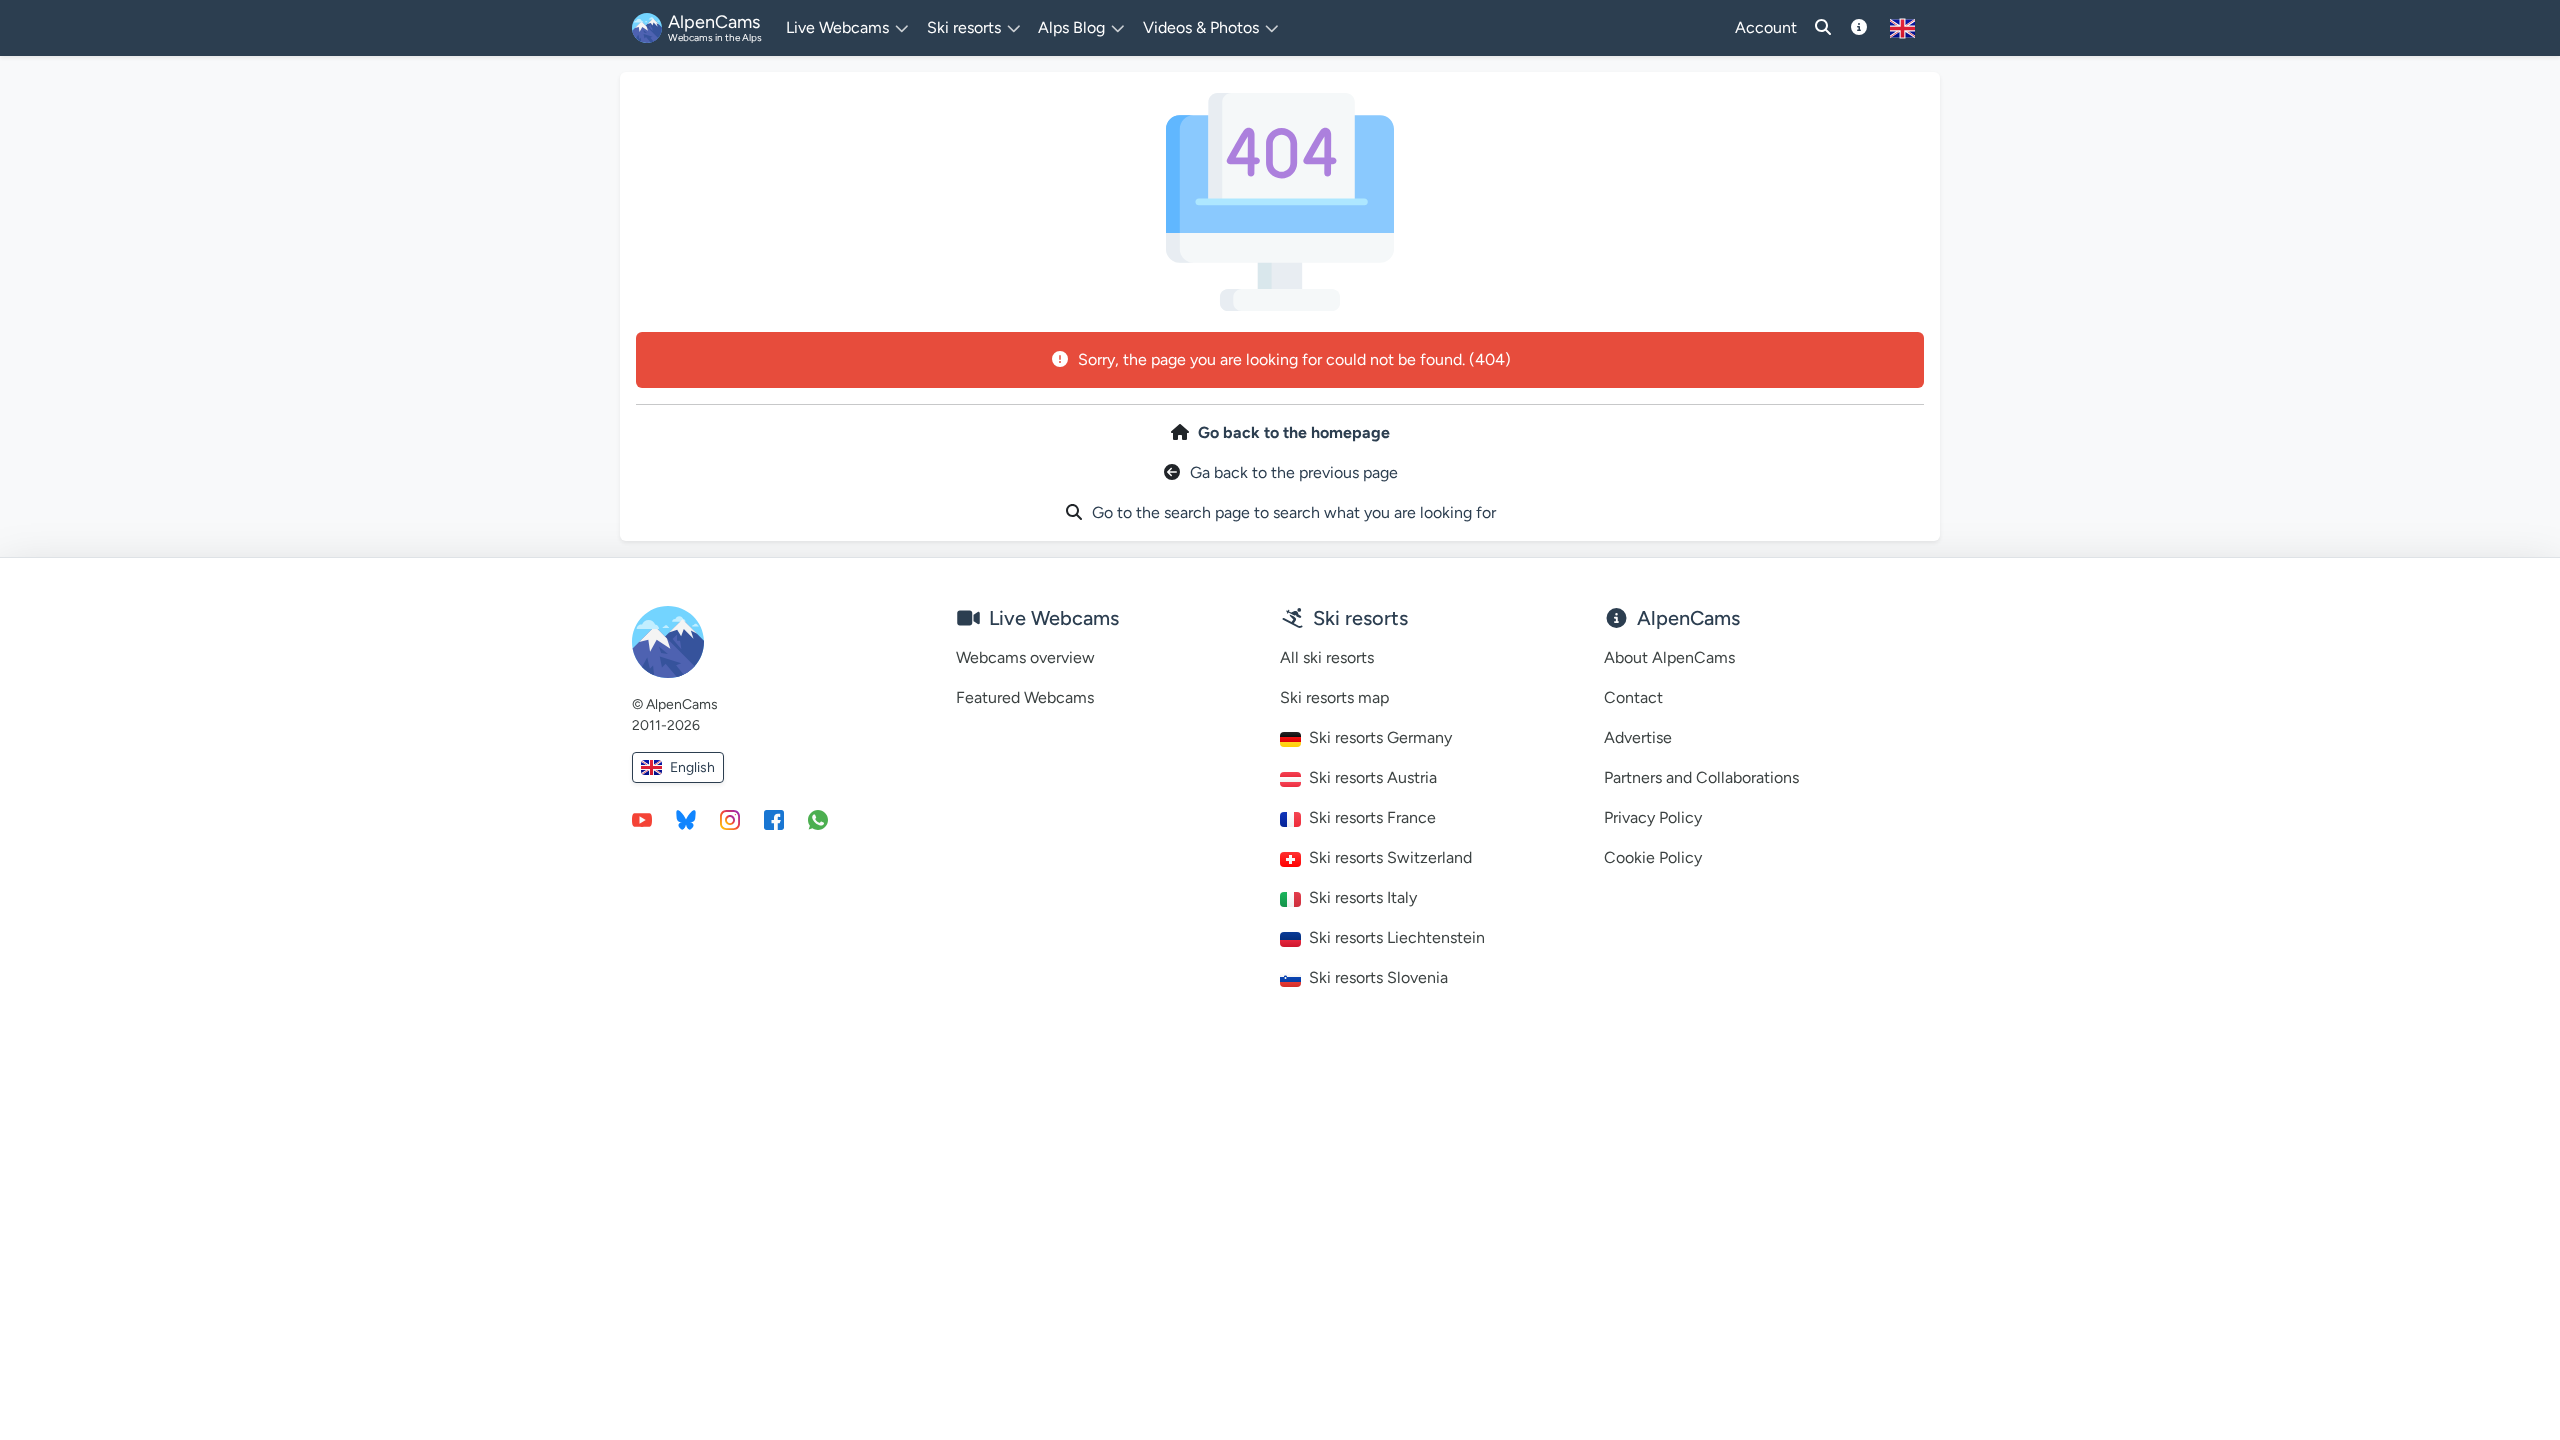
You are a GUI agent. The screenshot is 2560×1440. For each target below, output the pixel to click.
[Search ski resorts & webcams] (1823, 28)
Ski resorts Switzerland (1390, 857)
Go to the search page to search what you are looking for (1294, 512)
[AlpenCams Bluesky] (686, 819)
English (692, 767)
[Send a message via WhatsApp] (818, 819)
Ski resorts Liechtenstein (1397, 937)
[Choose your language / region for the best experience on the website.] (1902, 28)
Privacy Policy (1653, 817)
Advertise (1638, 737)
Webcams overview (1025, 657)
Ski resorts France (1372, 817)
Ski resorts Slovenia (1378, 977)
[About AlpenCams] (1859, 28)
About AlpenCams (1669, 657)
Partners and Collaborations (1701, 777)
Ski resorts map (1334, 697)
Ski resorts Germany (1380, 737)
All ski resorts (1327, 657)
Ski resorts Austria (1373, 777)
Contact (1633, 697)
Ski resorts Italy (1363, 897)
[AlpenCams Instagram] (730, 819)
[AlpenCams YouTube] (642, 819)
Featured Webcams (1025, 697)
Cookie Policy (1653, 857)
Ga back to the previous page (1294, 472)
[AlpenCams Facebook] (774, 819)
